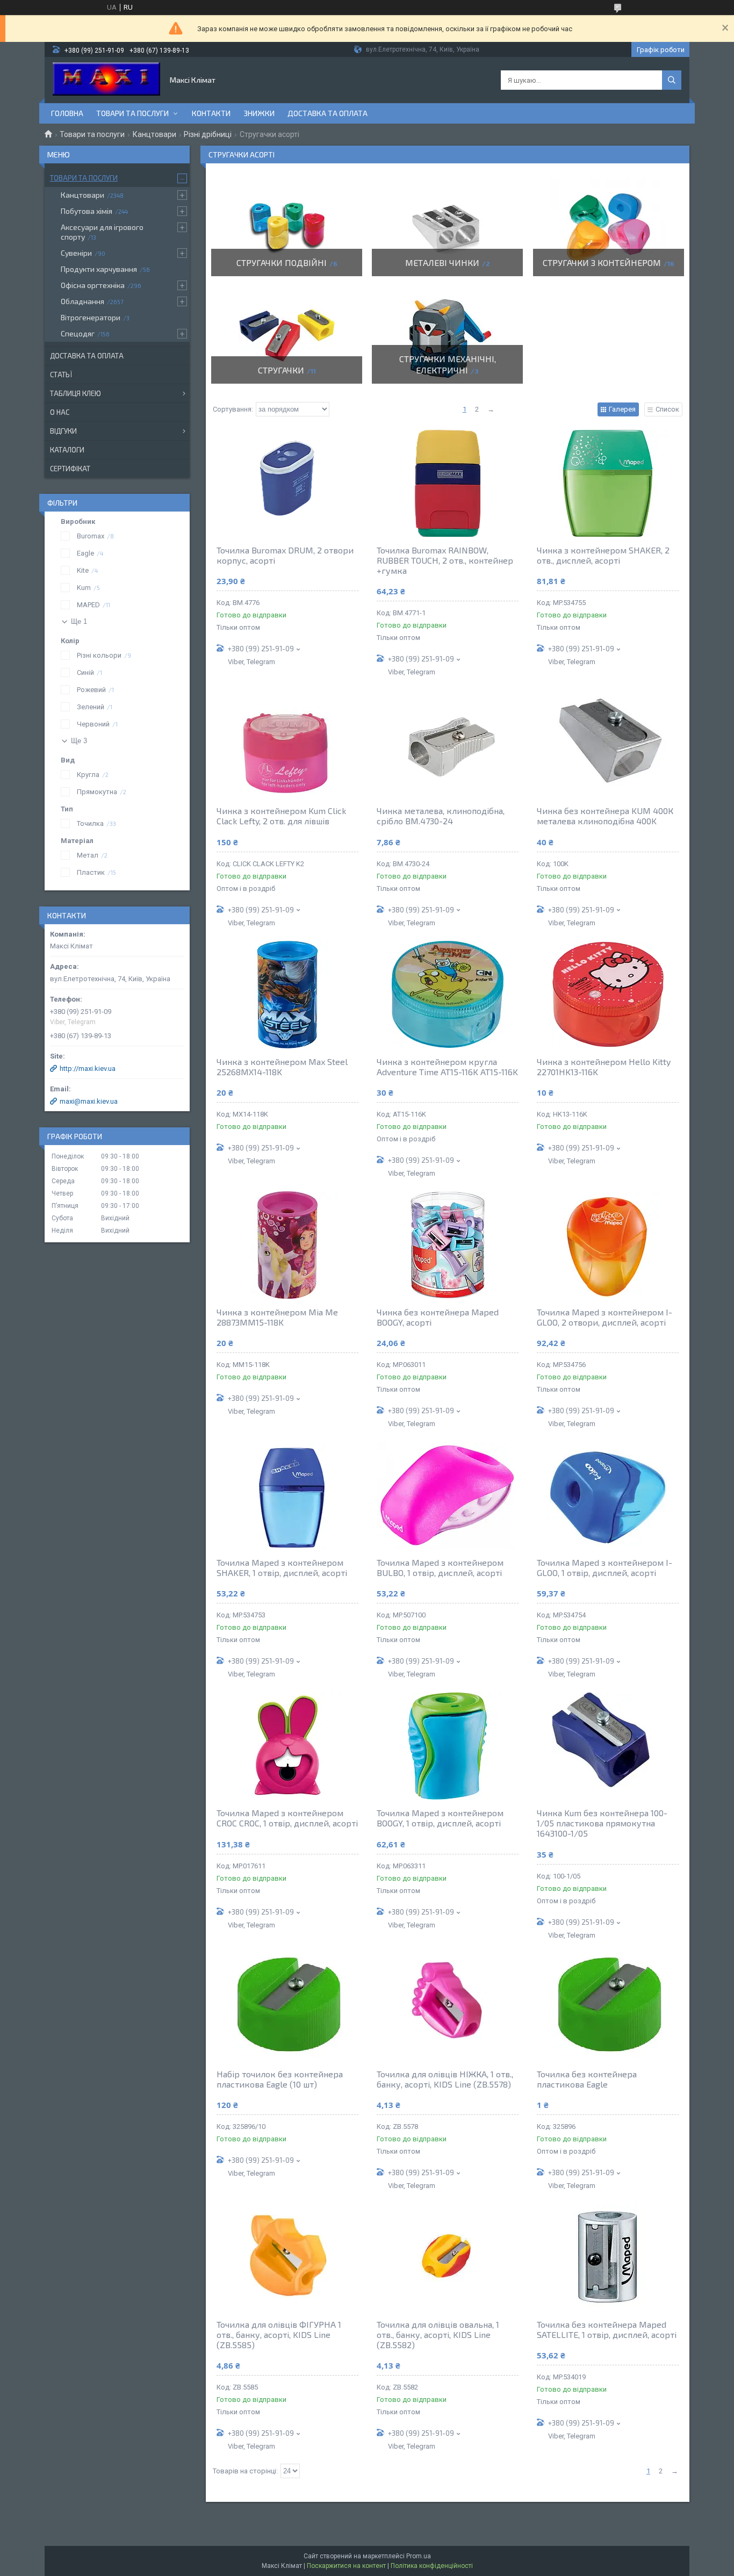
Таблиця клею (75, 393)
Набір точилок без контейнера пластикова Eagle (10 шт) (280, 2079)
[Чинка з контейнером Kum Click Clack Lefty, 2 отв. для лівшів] (287, 744)
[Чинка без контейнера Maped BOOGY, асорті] (448, 1245)
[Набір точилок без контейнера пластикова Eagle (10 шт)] (287, 2007)
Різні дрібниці (208, 134)
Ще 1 (79, 621)
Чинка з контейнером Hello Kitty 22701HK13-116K (604, 1067)
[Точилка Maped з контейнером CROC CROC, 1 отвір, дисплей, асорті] (287, 1746)
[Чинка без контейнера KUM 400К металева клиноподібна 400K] (608, 744)
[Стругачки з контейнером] (609, 228)
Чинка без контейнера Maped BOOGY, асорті (438, 1317)
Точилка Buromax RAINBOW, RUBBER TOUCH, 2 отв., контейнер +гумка (445, 560)
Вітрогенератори (91, 317)
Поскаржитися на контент (346, 2566)
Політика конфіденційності (432, 2566)
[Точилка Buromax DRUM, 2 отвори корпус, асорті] (287, 483)
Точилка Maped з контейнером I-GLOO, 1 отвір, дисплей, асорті (605, 1567)
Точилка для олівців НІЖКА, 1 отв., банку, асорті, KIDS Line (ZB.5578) (445, 2079)
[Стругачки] (287, 335)
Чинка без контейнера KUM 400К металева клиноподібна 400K (605, 816)
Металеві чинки (442, 262)
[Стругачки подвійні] (287, 228)
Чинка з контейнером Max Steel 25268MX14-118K (282, 1067)
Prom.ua (419, 2556)
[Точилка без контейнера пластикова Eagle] (608, 2007)
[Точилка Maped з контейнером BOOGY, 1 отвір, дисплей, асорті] (448, 1746)
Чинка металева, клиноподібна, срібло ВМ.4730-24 (441, 816)
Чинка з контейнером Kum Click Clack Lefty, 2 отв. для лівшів (281, 816)
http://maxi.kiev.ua (88, 1068)
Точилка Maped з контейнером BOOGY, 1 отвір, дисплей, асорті (440, 1818)
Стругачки (281, 370)
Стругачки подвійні (282, 262)
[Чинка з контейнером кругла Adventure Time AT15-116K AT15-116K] (448, 995)
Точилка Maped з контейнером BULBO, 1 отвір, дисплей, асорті (440, 1567)
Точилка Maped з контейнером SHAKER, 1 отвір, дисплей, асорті (282, 1567)
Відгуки (63, 431)
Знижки (259, 113)
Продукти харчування (99, 269)
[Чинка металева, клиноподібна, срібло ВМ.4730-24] (448, 744)
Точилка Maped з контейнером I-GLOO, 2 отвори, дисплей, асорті (605, 1317)
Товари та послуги (132, 113)
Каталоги (67, 450)
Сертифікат (70, 469)
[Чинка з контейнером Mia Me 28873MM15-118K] (287, 1245)
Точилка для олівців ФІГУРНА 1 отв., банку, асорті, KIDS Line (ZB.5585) (279, 2334)
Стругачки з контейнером (602, 262)
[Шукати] (672, 80)
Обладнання (82, 301)
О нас (60, 412)
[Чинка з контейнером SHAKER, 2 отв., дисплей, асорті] (608, 483)
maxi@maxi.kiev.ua (89, 1101)
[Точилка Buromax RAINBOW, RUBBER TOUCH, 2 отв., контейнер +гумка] (448, 483)
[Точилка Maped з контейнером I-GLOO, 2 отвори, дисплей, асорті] (608, 1245)
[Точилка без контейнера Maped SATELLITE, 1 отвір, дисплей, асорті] (608, 2257)
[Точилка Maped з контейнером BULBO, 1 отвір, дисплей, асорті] (448, 1495)
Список (667, 409)
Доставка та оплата (328, 113)
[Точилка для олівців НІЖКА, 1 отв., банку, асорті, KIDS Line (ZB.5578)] (448, 2007)
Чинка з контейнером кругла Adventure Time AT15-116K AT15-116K (447, 1067)
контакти (211, 113)
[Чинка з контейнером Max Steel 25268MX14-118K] (287, 995)
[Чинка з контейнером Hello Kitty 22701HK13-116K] (608, 995)
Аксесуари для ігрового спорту (102, 232)
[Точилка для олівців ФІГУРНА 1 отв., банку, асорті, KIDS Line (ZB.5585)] (287, 2257)
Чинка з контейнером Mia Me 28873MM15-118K (277, 1317)
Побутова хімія (87, 211)
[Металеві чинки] (447, 228)
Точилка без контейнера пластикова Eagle (587, 2079)
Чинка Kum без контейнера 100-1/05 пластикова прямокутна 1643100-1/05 (602, 1823)
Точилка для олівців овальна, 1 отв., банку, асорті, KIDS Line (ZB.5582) (438, 2334)
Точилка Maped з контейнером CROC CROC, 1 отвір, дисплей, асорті (287, 1818)
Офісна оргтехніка (93, 285)
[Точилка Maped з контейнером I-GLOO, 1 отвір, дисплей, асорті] (608, 1495)
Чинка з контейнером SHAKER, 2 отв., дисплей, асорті (603, 555)
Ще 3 (79, 741)
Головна (67, 113)
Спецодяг (78, 333)
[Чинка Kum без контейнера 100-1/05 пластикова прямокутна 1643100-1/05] (608, 1746)
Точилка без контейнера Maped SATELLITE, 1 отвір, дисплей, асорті (607, 2329)
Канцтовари (154, 134)
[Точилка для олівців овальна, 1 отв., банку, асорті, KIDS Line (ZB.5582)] (448, 2257)
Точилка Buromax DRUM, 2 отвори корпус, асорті (285, 555)
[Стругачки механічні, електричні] (447, 335)
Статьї (61, 375)
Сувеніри (76, 253)
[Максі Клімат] (106, 80)
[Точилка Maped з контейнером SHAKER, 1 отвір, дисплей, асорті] (287, 1495)
